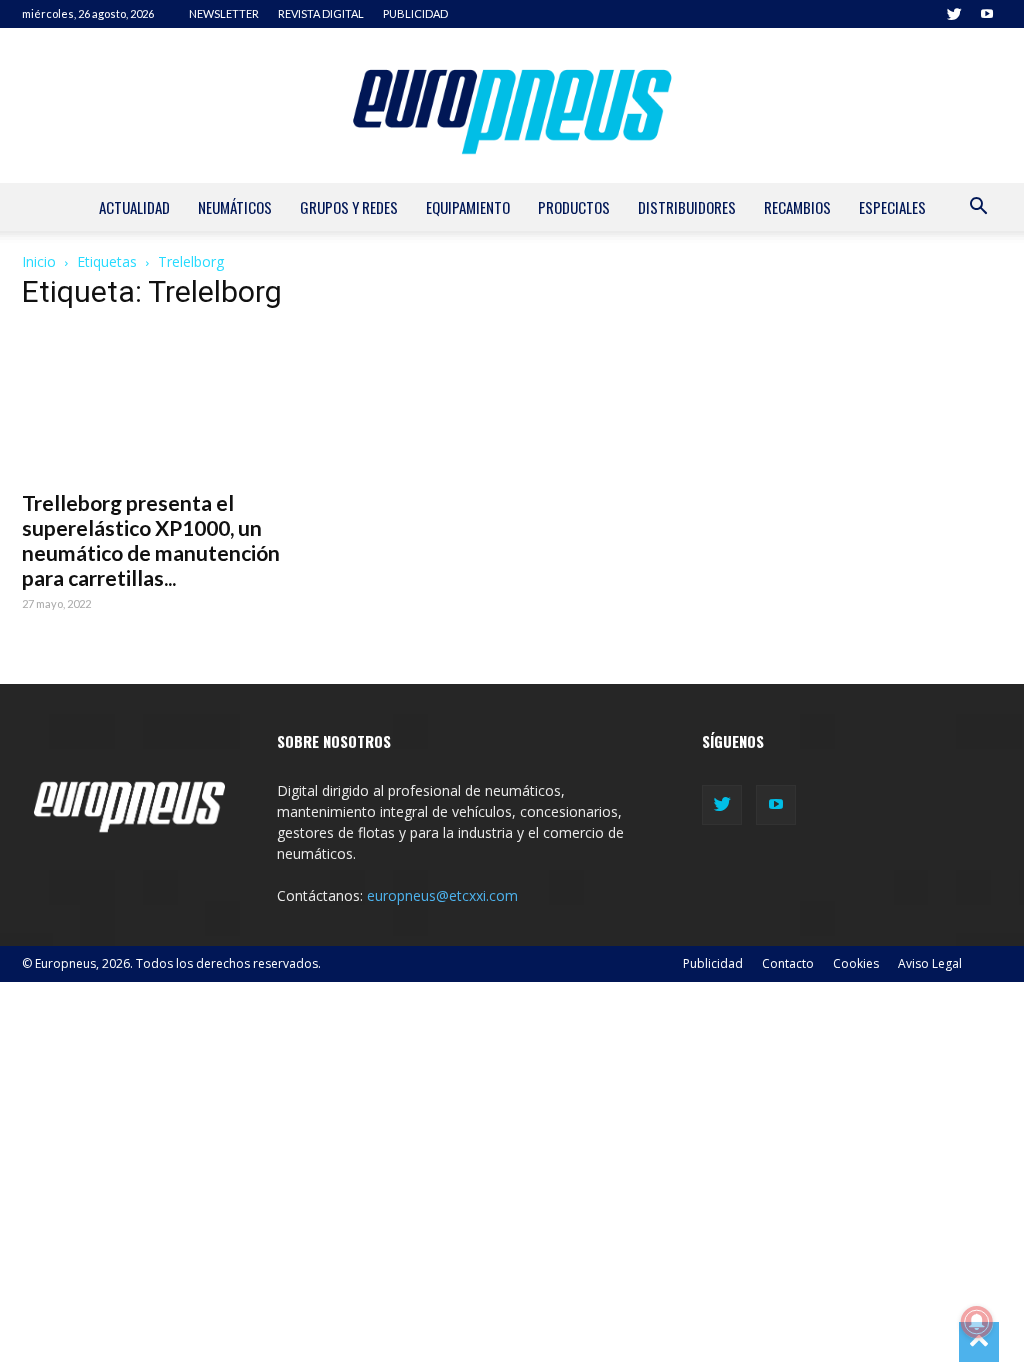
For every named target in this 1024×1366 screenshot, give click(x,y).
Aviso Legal (930, 963)
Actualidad (134, 207)
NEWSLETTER (224, 13)
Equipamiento (468, 207)
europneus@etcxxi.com (442, 895)
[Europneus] (512, 105)
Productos (574, 207)
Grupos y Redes (349, 207)
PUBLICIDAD (415, 13)
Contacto (788, 963)
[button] (978, 208)
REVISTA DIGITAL (321, 13)
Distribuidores (687, 207)
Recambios (797, 207)
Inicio (39, 261)
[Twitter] (954, 14)
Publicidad (713, 963)
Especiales (892, 207)
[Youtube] (987, 14)
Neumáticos (235, 207)
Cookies (856, 963)
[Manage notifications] (977, 1322)
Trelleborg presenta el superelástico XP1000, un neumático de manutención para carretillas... (151, 540)
